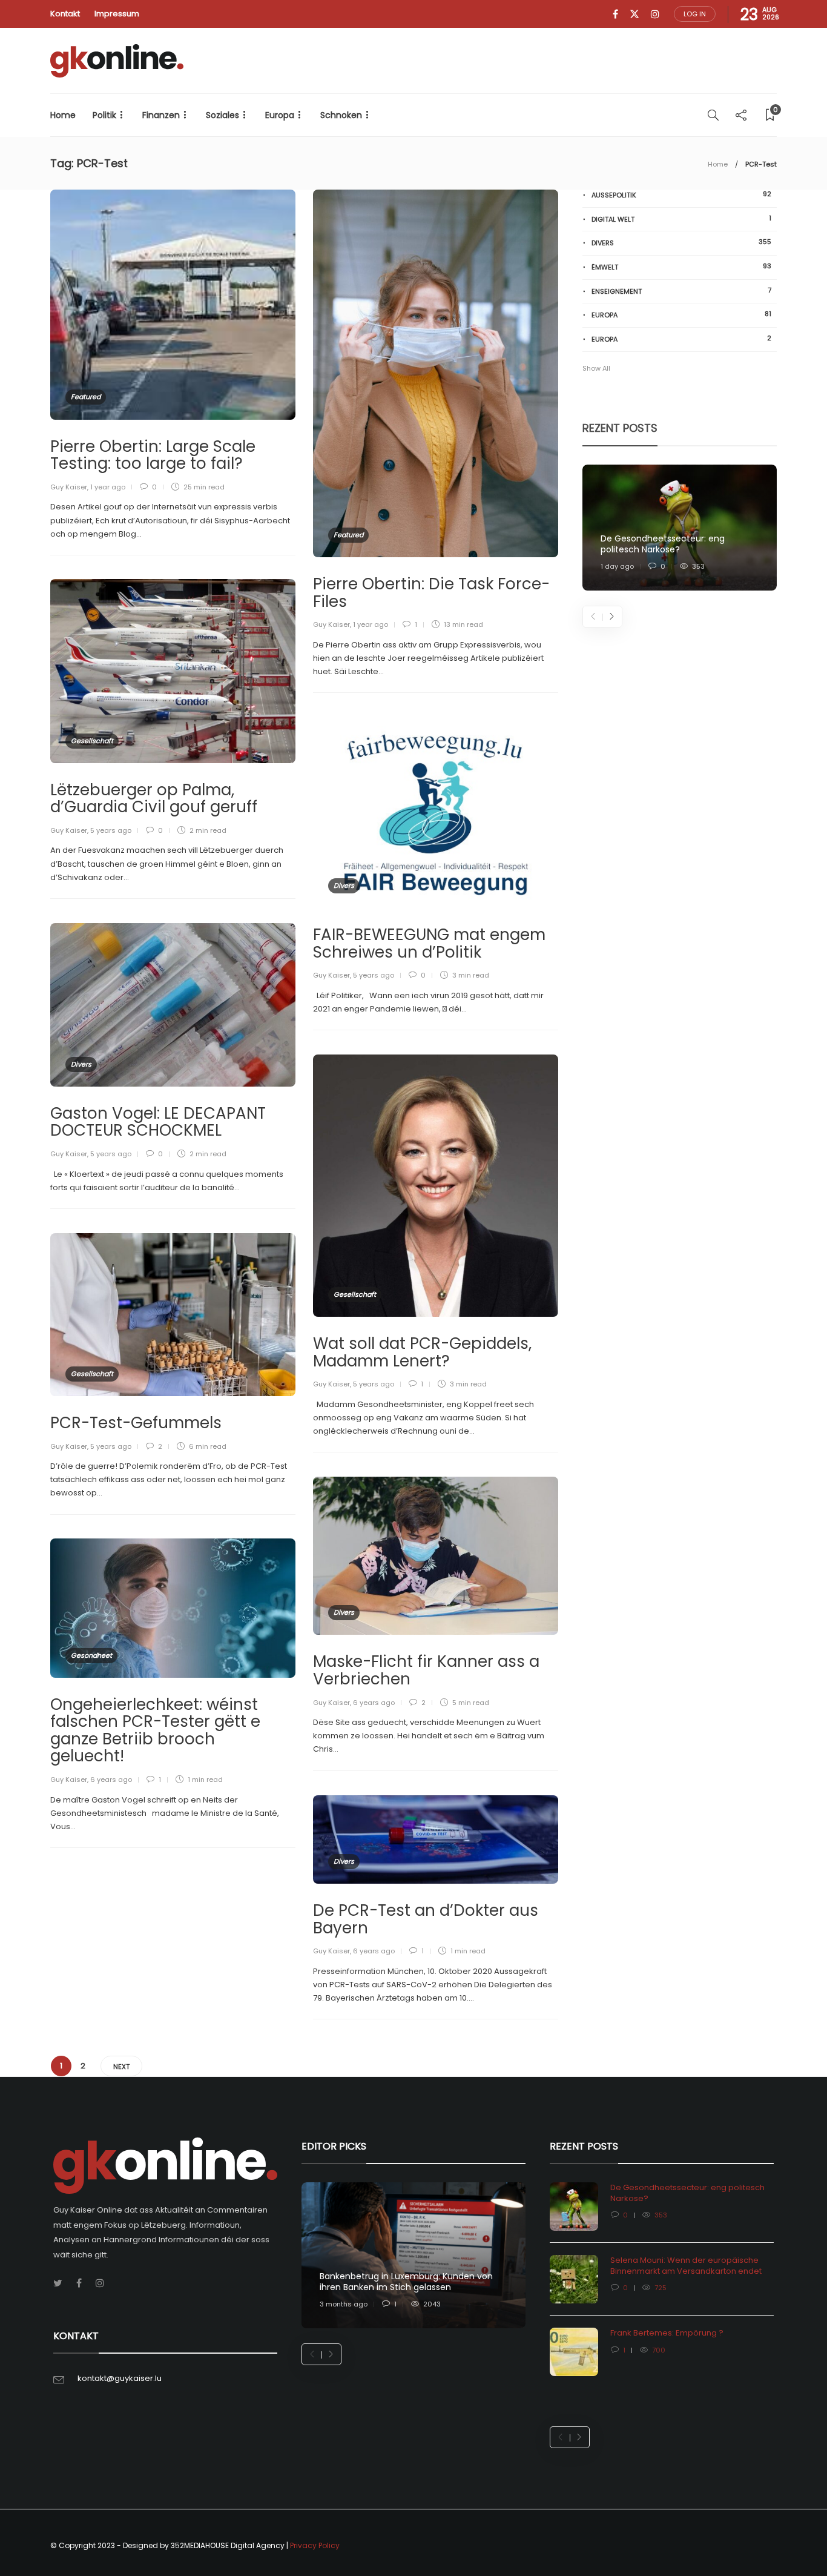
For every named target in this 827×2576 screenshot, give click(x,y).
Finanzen (161, 115)
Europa (280, 115)
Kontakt (65, 14)
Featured (86, 397)
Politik (104, 115)
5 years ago (111, 830)
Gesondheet (91, 1655)
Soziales (222, 115)
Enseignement (681, 291)
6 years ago (374, 1703)
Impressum (117, 14)
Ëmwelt (681, 267)
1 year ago (108, 487)
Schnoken (341, 115)
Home (63, 115)
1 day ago (617, 566)
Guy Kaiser (69, 487)
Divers (344, 886)
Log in (695, 14)
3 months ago (344, 2304)
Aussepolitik (681, 195)
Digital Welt (681, 219)
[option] (680, 528)
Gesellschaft (92, 741)
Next (121, 2067)
